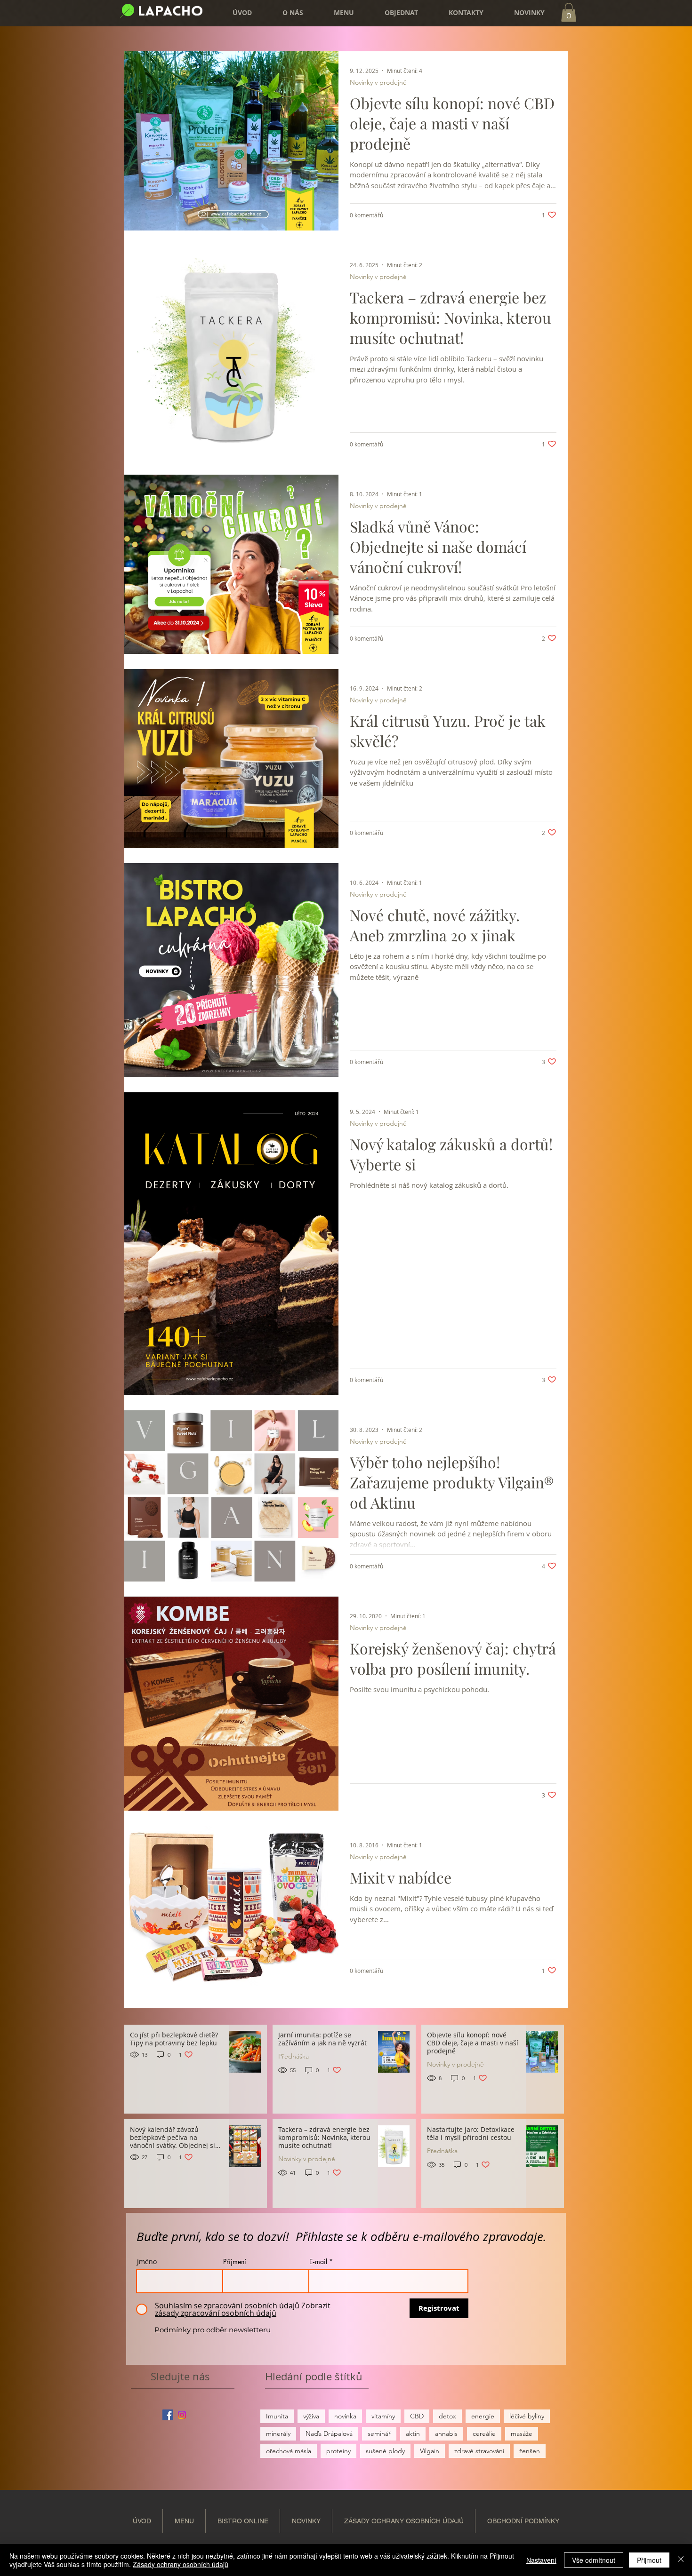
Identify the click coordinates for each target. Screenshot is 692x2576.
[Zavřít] (681, 2560)
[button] (393, 13)
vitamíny (383, 2416)
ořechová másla (289, 2451)
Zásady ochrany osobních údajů (181, 2564)
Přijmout (649, 2560)
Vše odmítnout (594, 2560)
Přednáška (294, 2056)
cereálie (484, 2433)
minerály (278, 2433)
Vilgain (430, 2451)
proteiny (338, 2451)
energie (483, 2416)
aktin (413, 2433)
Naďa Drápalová (329, 2433)
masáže (522, 2433)
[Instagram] (182, 2415)
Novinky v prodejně (378, 83)
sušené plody (385, 2451)
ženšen (530, 2451)
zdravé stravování (479, 2451)
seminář (379, 2433)
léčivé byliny (527, 2416)
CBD (417, 2416)
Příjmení (235, 2262)
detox (447, 2416)
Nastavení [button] (541, 2560)
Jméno (147, 2262)
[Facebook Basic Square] (168, 2415)
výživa (311, 2416)
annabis (446, 2433)
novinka (345, 2416)
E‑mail (318, 2262)
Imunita (277, 2416)
